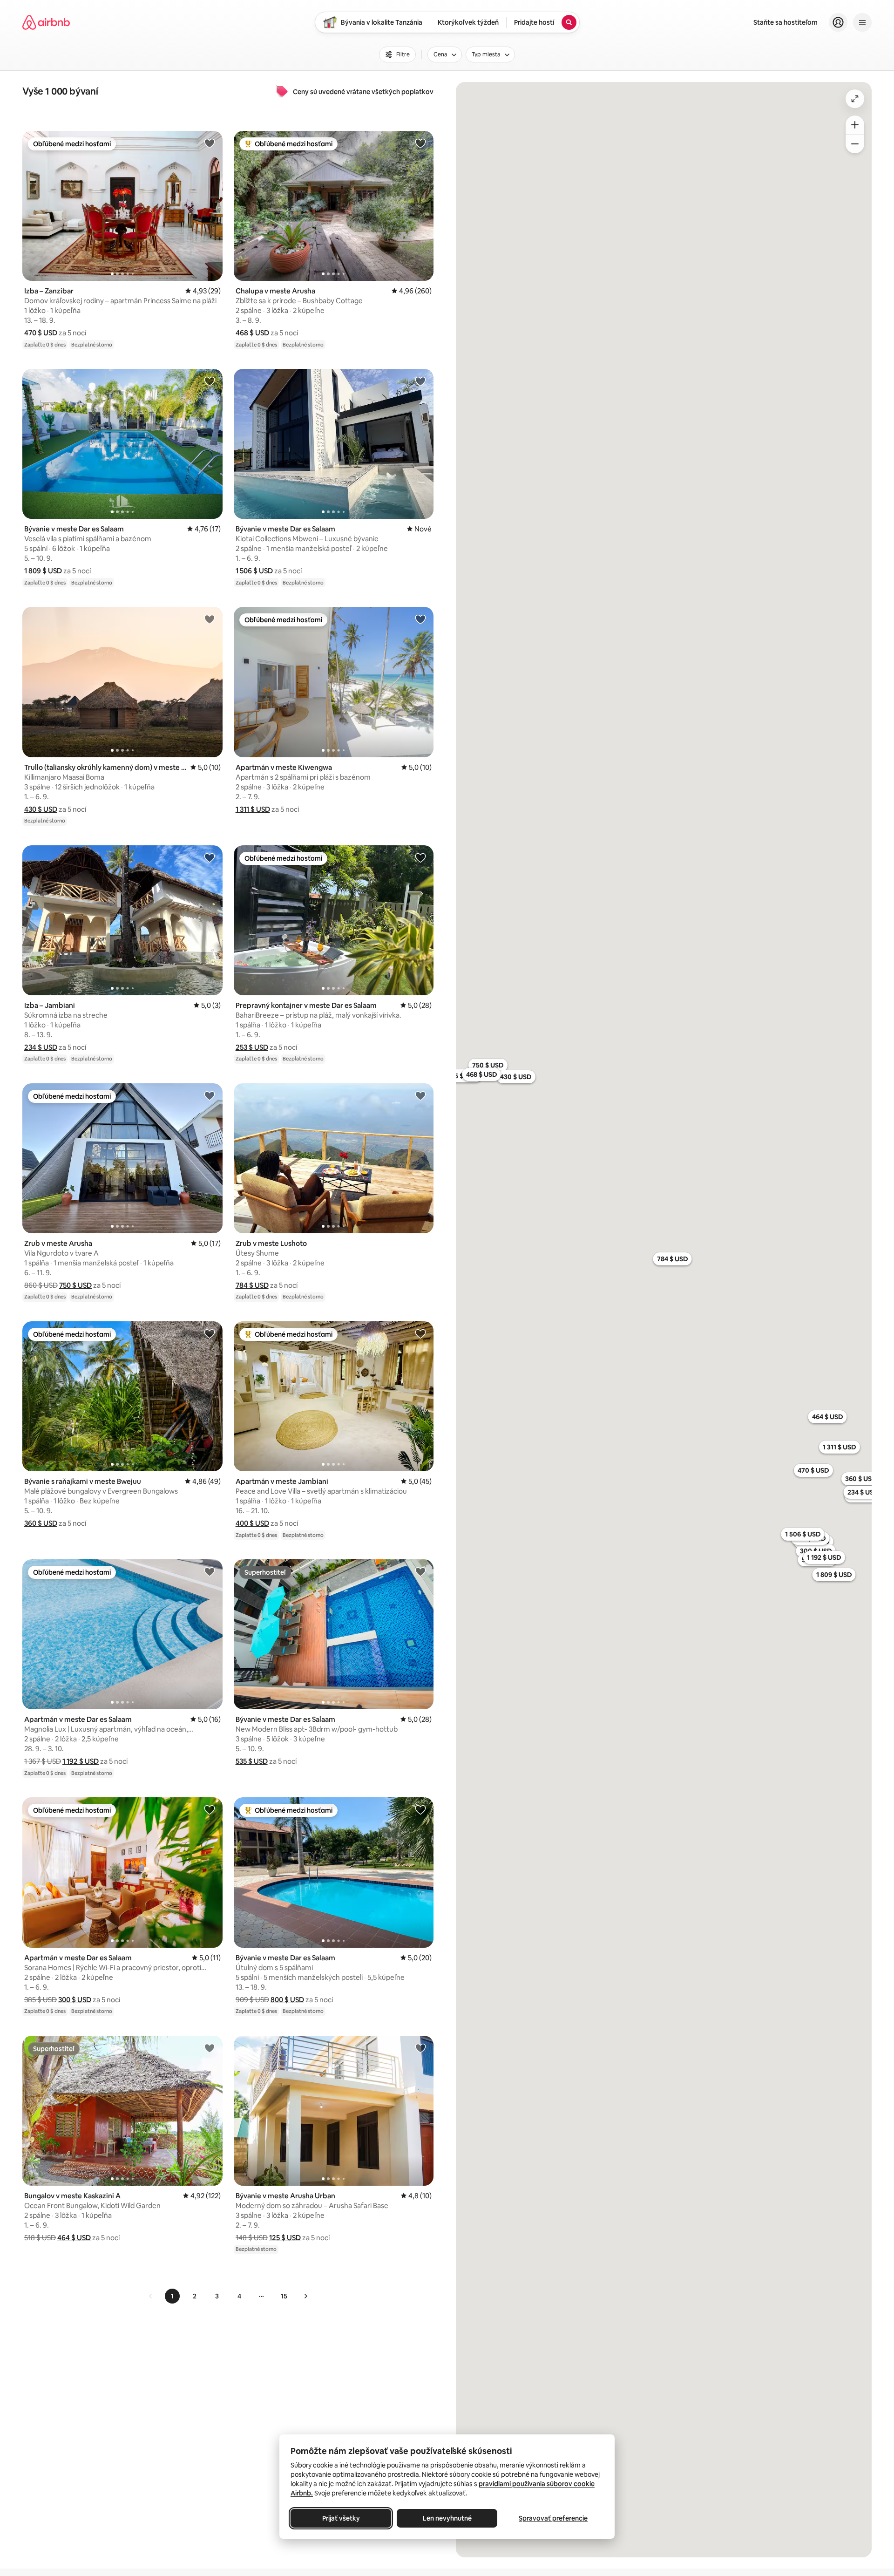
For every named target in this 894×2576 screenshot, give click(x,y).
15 (284, 2296)
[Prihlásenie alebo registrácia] (838, 22)
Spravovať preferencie (553, 2518)
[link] (151, 2296)
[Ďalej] (305, 2296)
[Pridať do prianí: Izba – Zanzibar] (210, 143)
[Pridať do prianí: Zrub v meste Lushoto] (420, 1095)
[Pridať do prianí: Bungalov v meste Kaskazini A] (210, 2048)
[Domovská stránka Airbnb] (46, 22)
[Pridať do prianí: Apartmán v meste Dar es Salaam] (210, 1571)
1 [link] (172, 2296)
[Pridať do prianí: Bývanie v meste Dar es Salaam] (210, 381)
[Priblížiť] (855, 125)
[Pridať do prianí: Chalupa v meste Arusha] (420, 143)
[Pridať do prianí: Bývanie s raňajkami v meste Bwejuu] (210, 1333)
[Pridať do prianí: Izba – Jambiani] (210, 857)
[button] (41, 333)
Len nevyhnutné (447, 2518)
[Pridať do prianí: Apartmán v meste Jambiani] (420, 1333)
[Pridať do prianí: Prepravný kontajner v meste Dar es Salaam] (420, 857)
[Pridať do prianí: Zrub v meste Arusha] (210, 1095)
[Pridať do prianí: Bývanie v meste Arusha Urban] (420, 2048)
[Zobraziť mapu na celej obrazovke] (855, 99)
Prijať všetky (341, 2518)
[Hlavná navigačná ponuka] (862, 22)
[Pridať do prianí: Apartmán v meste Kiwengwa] (420, 619)
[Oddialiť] (855, 144)
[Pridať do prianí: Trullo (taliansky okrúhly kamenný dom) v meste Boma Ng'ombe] (210, 619)
